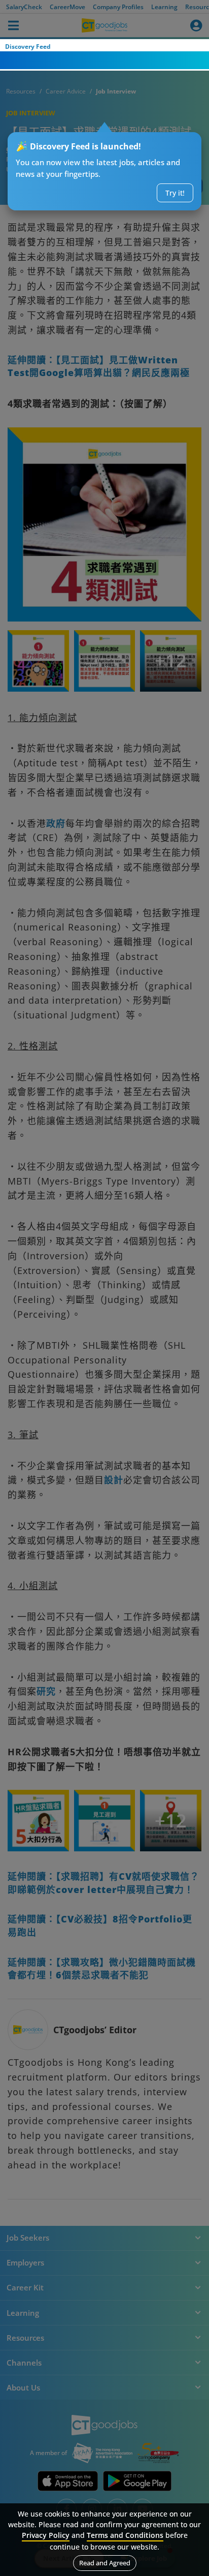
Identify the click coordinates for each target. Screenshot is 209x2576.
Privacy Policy (46, 2535)
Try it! (175, 193)
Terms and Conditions (125, 2535)
